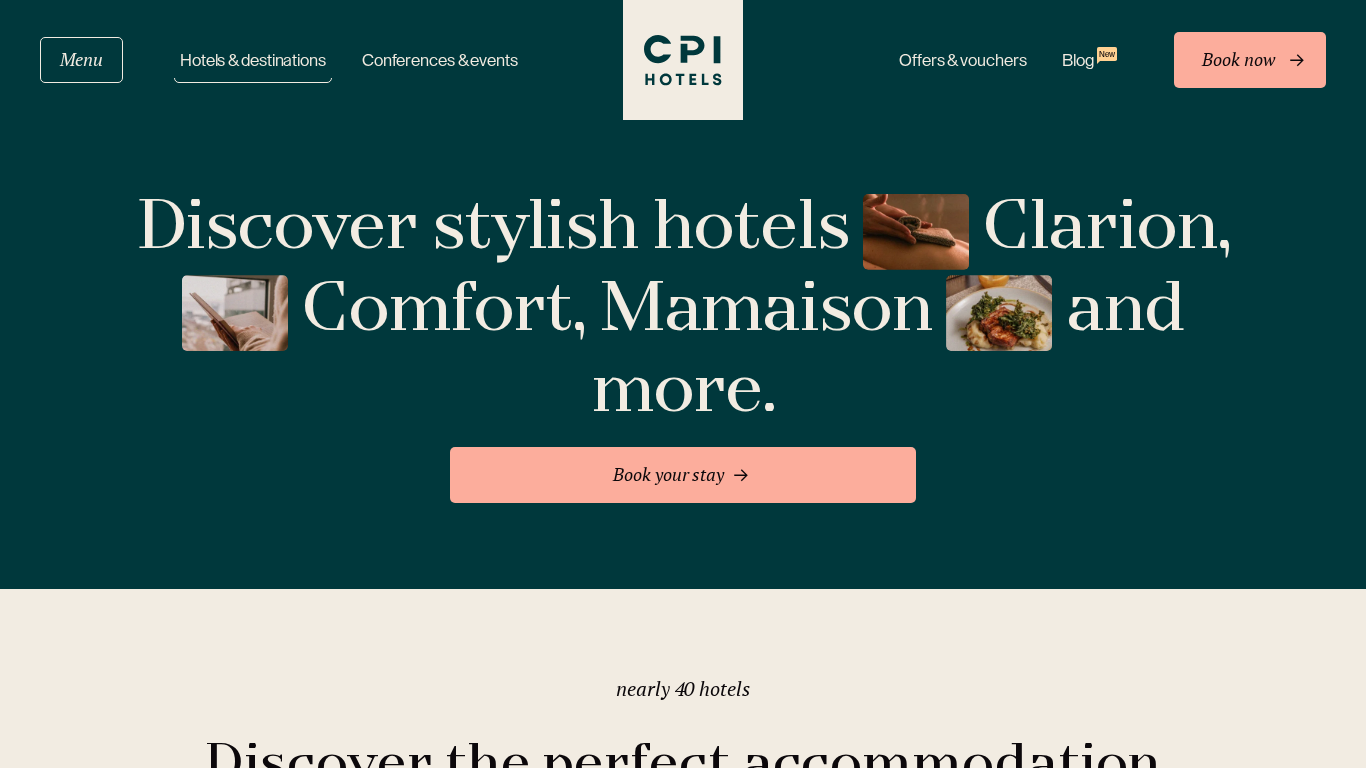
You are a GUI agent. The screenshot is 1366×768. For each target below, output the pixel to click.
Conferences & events (440, 60)
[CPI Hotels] (683, 60)
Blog (1088, 59)
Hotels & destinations (253, 60)
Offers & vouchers (962, 60)
